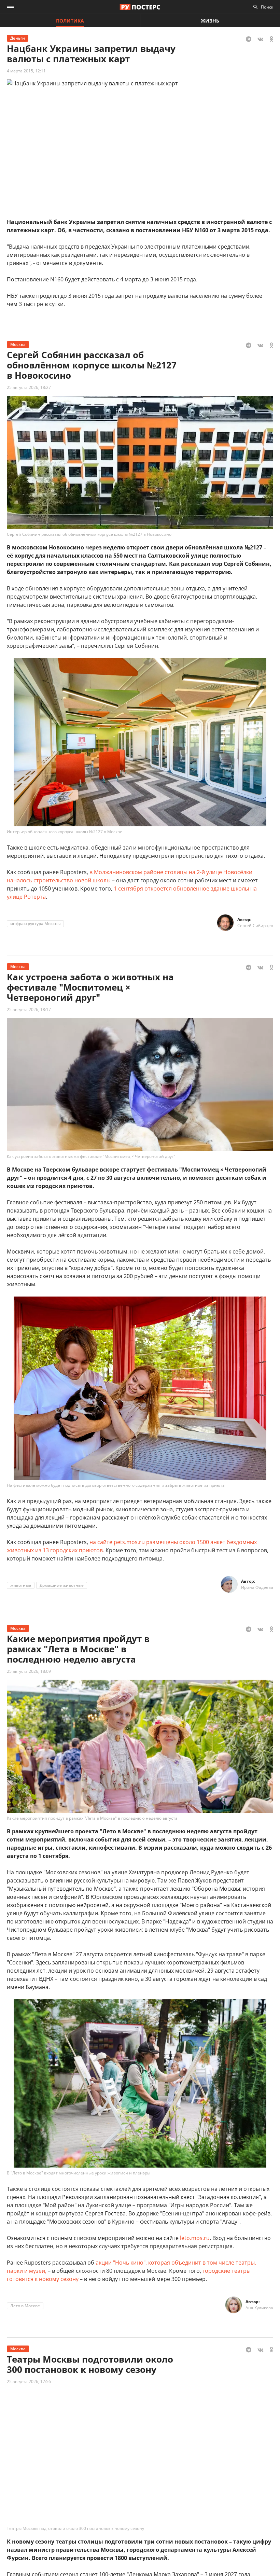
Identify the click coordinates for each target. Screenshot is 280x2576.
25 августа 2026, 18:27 (29, 387)
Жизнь (210, 21)
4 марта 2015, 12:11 (26, 71)
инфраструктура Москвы (35, 923)
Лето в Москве (25, 2306)
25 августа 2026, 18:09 (29, 1671)
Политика (70, 21)
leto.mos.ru (195, 2238)
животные (21, 1585)
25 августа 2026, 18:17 (29, 1010)
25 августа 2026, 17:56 (29, 2382)
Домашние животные (62, 1585)
